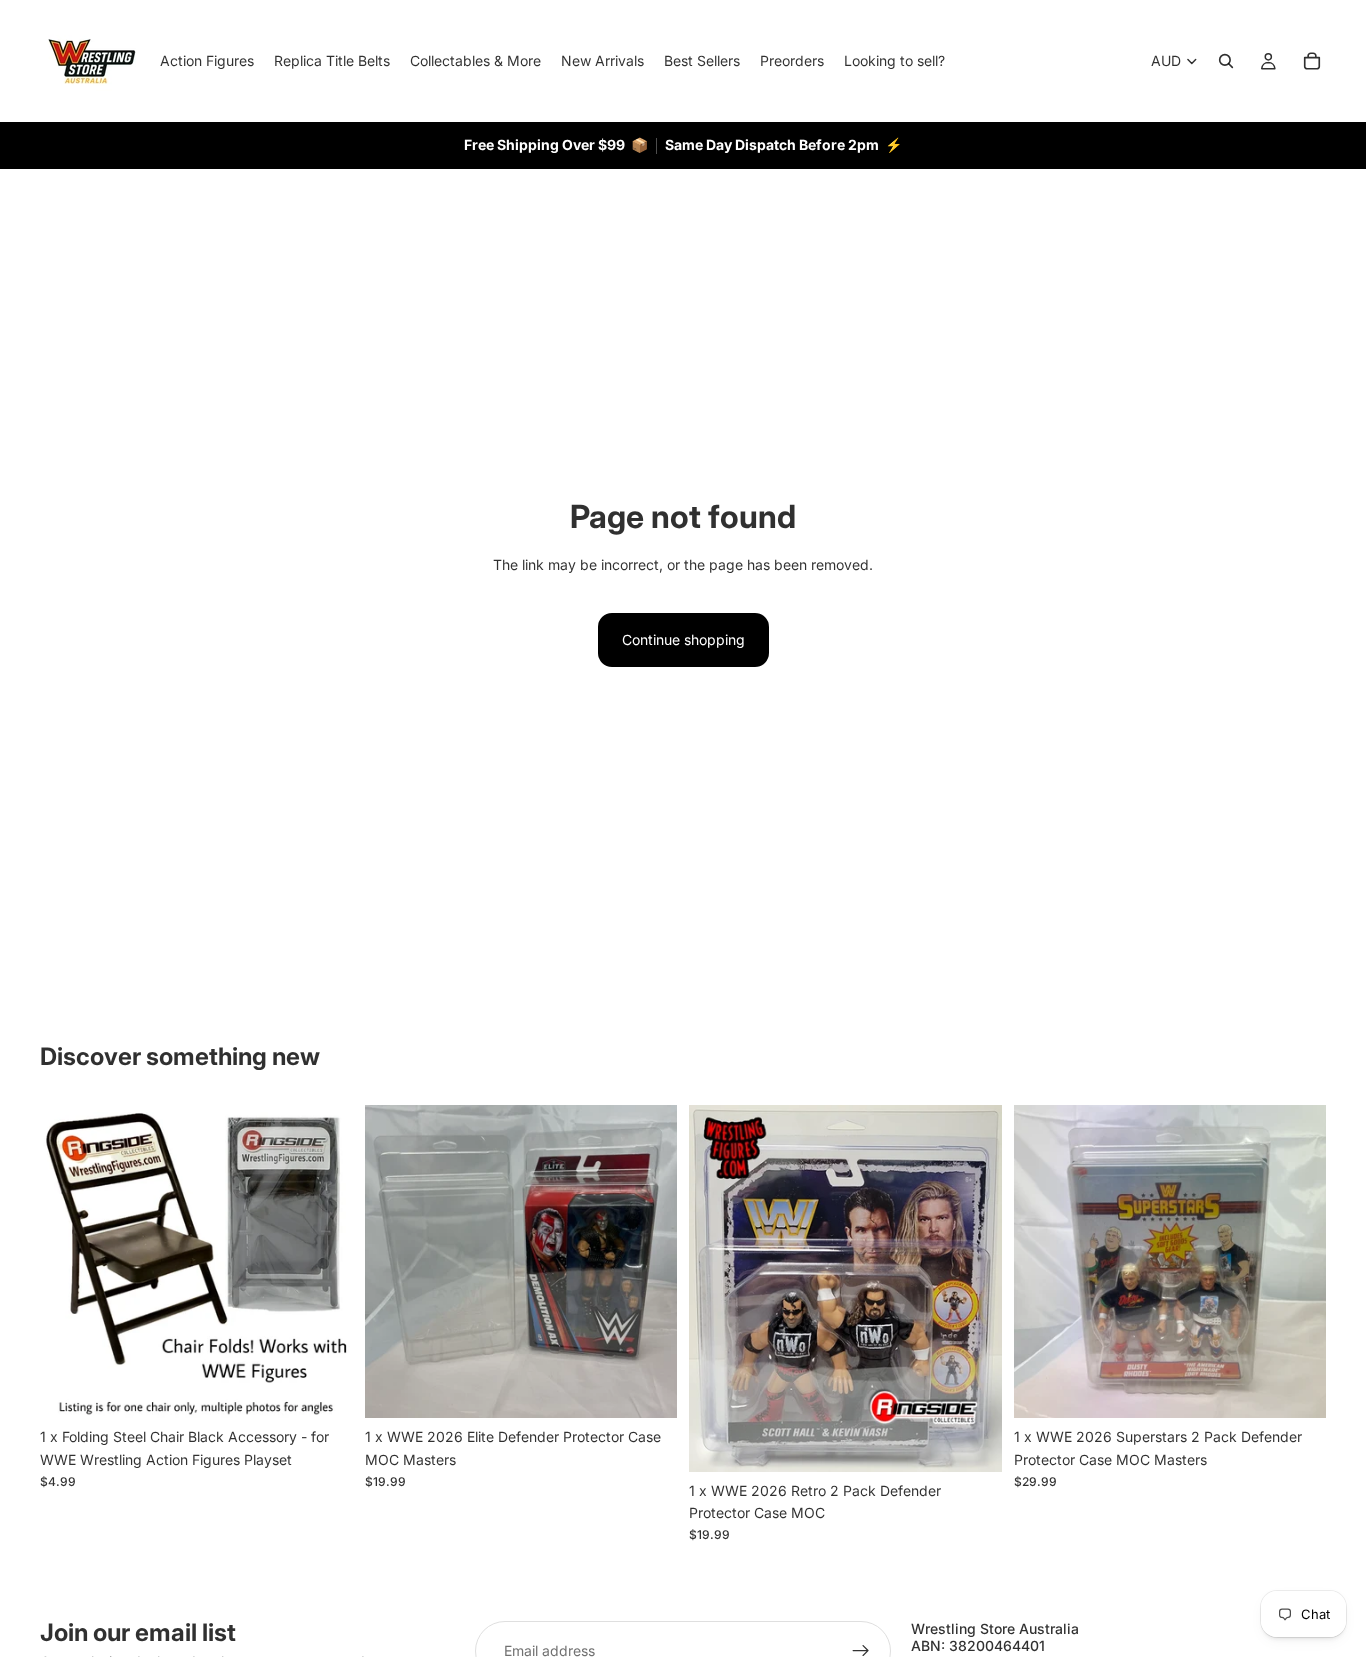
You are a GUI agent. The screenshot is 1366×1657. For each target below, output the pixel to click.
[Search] (1226, 61)
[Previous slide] (70, 1262)
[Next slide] (323, 1262)
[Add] (322, 1387)
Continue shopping (683, 639)
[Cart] (1312, 61)
